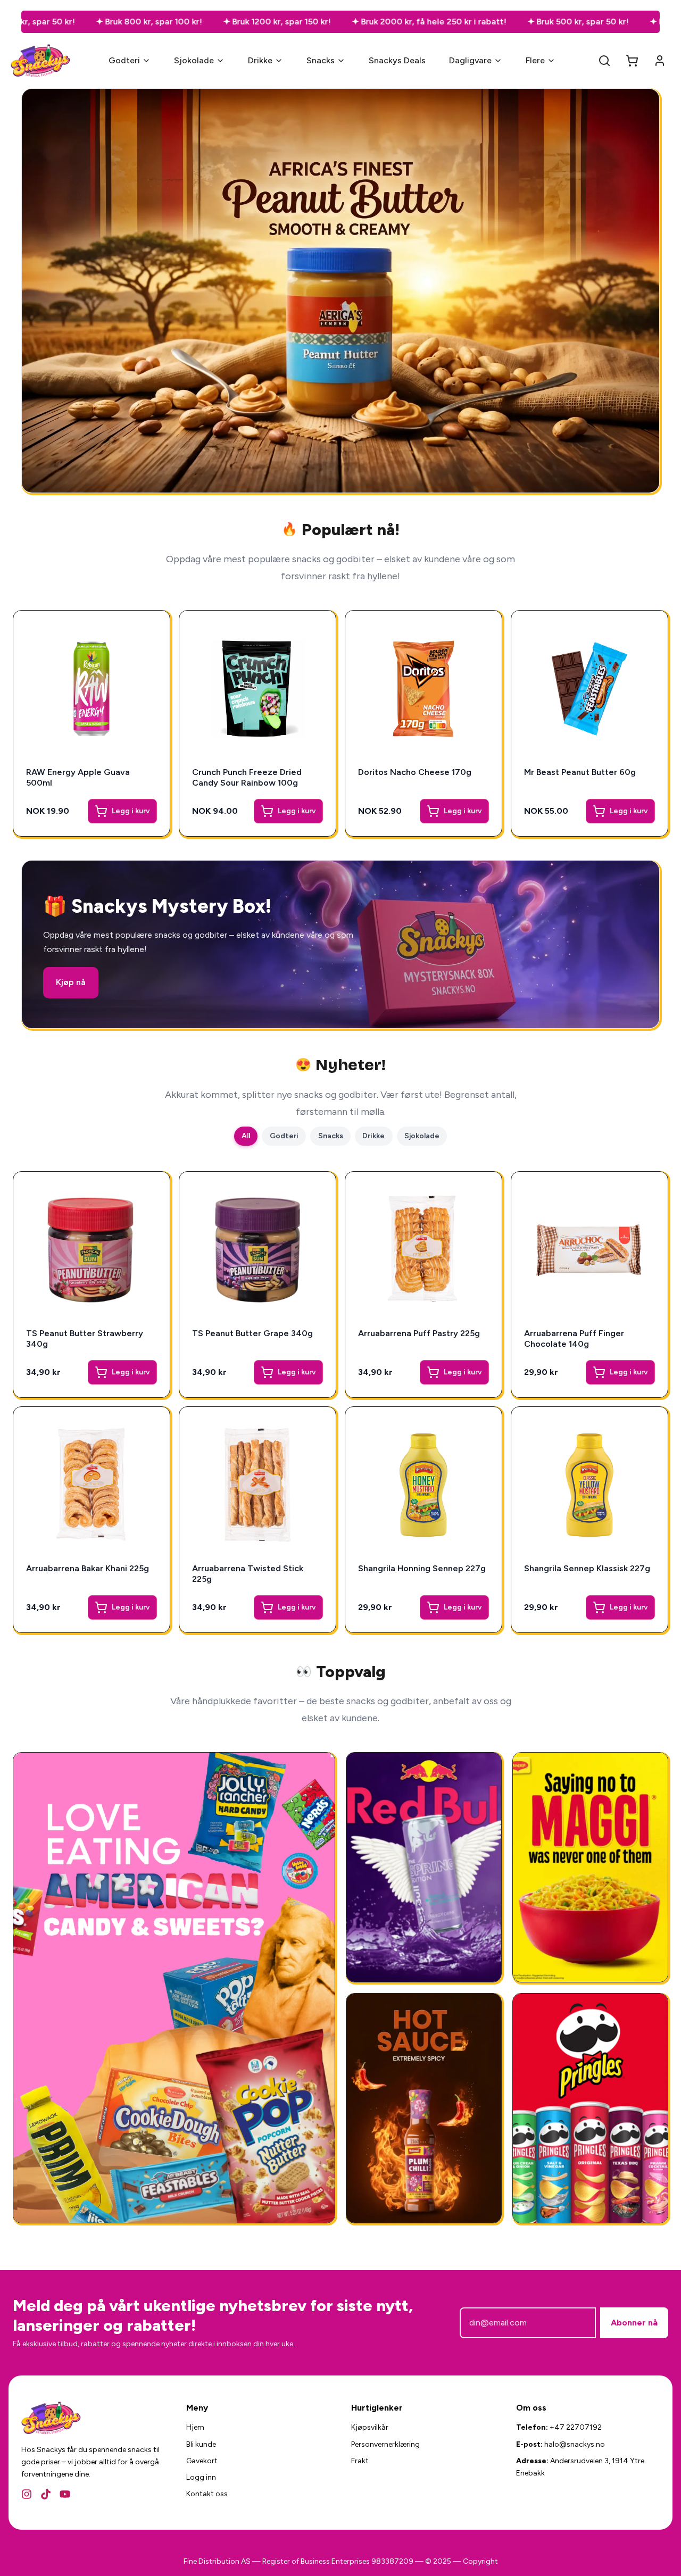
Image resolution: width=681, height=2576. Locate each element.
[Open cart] (632, 61)
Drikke (260, 60)
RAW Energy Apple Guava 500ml (78, 777)
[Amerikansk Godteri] (174, 1988)
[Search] (604, 61)
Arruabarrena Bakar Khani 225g (88, 1568)
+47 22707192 (576, 2427)
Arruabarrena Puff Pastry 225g (419, 1333)
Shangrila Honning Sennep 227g (422, 1568)
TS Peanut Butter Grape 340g (252, 1333)
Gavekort (202, 2461)
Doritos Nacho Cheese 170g (415, 772)
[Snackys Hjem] (41, 61)
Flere (535, 60)
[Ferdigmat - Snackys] (590, 1867)
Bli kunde (201, 2444)
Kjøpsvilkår (370, 2427)
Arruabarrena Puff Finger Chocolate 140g (574, 1339)
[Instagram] (27, 2494)
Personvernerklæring (385, 2444)
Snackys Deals (397, 60)
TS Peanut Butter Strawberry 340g (85, 1339)
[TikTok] (46, 2494)
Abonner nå (634, 2323)
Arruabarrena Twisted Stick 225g (248, 1574)
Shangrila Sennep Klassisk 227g (587, 1568)
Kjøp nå (71, 982)
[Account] (660, 61)
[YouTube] (65, 2494)
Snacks (321, 60)
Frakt (360, 2461)
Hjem (195, 2427)
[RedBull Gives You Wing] (424, 1867)
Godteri (124, 60)
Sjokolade (194, 60)
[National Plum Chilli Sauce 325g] (424, 2108)
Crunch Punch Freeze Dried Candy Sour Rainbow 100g (247, 777)
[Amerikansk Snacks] (590, 2108)
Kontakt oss (207, 2494)
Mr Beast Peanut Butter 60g (580, 772)
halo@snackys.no (575, 2444)
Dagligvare (470, 60)
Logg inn (201, 2477)
